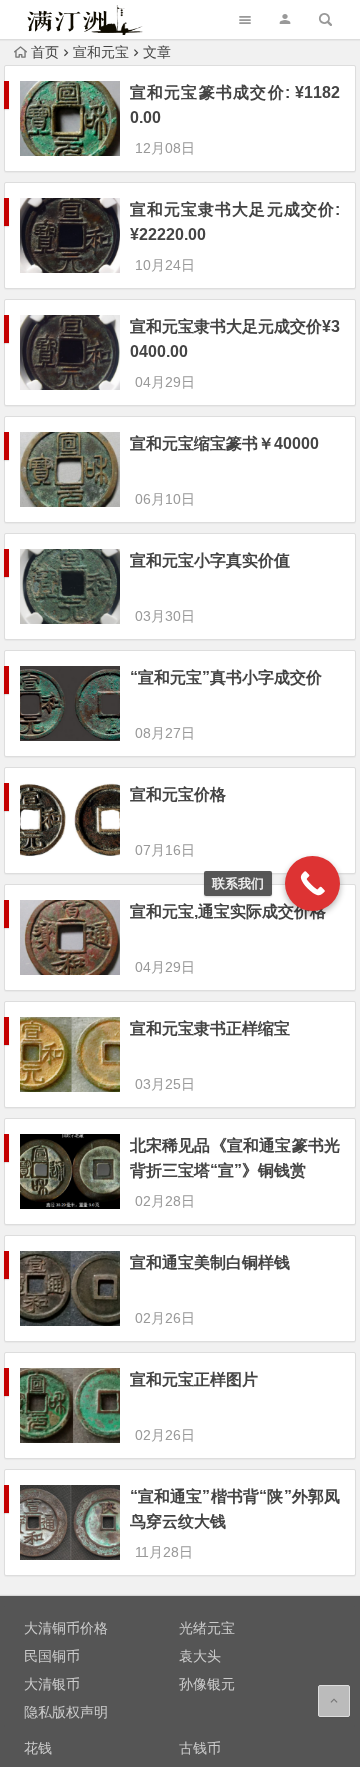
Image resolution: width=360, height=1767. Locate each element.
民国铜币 (52, 1656)
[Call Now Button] (312, 883)
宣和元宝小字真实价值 (210, 560)
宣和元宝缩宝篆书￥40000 (224, 443)
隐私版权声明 (66, 1712)
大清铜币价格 (66, 1628)
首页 (45, 52)
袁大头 (200, 1656)
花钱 (38, 1748)
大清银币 (52, 1684)
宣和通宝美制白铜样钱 (210, 1262)
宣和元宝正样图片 (194, 1379)
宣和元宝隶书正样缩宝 (210, 1028)
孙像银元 (207, 1684)
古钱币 (200, 1748)
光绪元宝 (207, 1628)
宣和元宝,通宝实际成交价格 (228, 911)
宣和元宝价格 (178, 794)
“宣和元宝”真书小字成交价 (226, 677)
